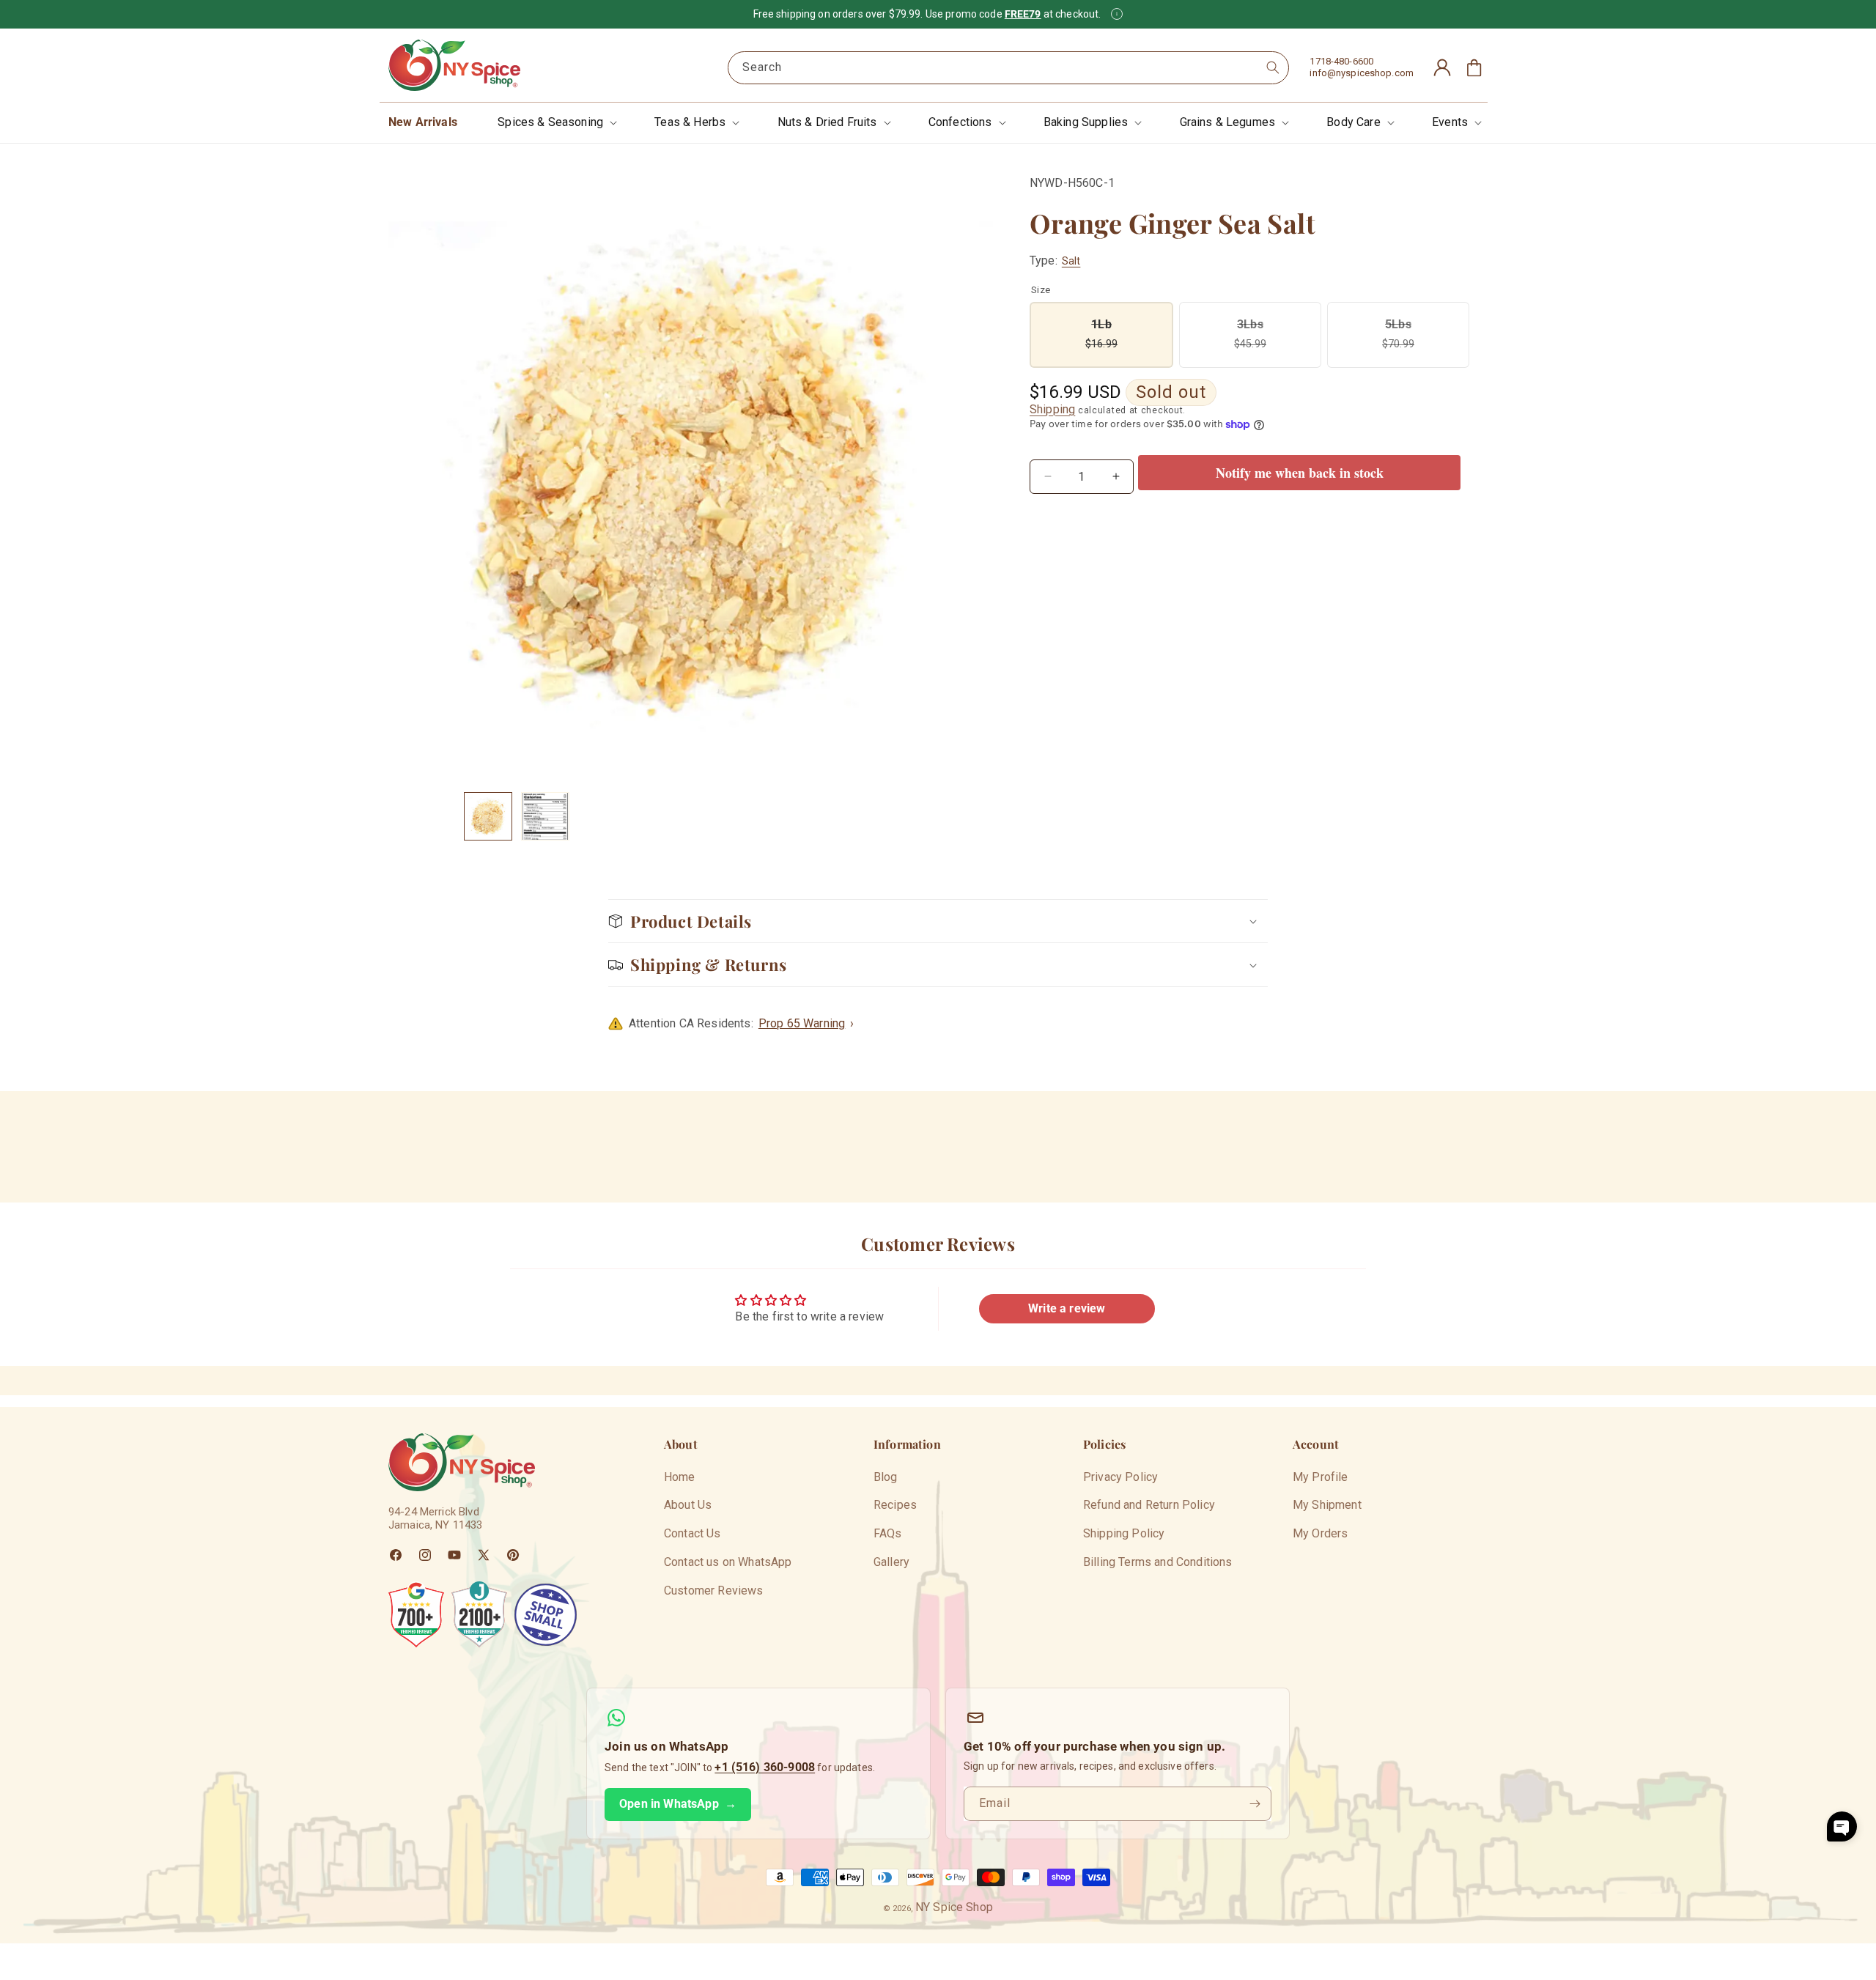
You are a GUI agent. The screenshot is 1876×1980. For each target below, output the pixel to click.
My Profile (1321, 1477)
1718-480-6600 (1341, 61)
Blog (886, 1477)
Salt (1071, 261)
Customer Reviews (714, 1591)
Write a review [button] (1067, 1308)
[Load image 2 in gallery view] (545, 816)
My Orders (1320, 1534)
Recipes (895, 1506)
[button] (556, 123)
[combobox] (1008, 68)
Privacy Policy (1120, 1477)
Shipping (1052, 409)
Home (680, 1477)
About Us (688, 1506)
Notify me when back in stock (1300, 473)
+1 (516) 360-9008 (765, 1767)
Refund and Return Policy (1149, 1506)
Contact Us (693, 1534)
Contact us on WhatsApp (728, 1563)
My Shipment (1327, 1506)
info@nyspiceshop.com (1362, 73)
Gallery (891, 1563)
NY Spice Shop (954, 1907)
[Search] (1273, 67)
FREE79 (1023, 14)
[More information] (1117, 14)
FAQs (888, 1534)
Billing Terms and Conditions (1157, 1563)
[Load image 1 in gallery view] (488, 816)
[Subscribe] (1255, 1804)
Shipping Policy (1124, 1534)
